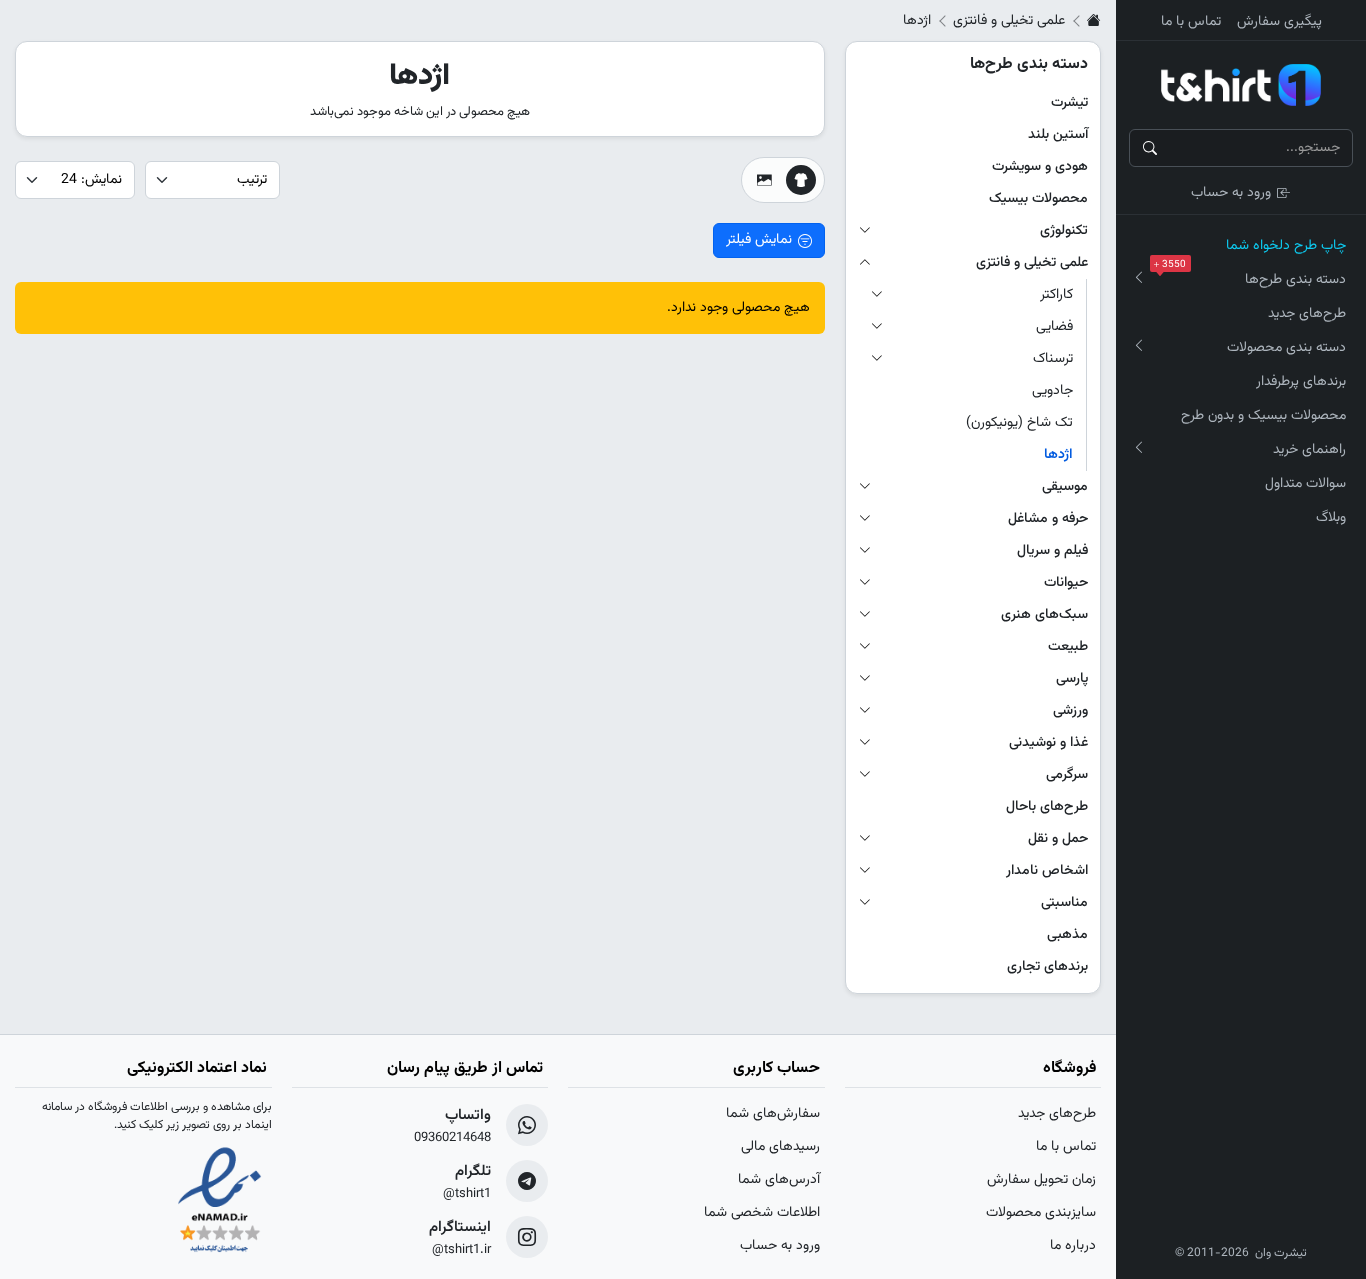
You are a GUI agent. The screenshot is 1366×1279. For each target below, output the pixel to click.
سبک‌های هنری (1044, 615)
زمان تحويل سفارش (1041, 1180)
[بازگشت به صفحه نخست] (1094, 21)
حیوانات (1066, 583)
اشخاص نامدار (1047, 871)
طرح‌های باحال (1047, 807)
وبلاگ (1331, 518)
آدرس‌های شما (779, 1180)
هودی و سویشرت (1040, 167)
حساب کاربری (776, 1068)
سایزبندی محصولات (1041, 1213)
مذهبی (1067, 935)
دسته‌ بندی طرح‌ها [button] (1254, 277)
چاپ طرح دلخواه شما (1286, 246)
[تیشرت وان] (1241, 85)
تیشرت (1069, 103)
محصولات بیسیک (1038, 199)
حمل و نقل (1058, 839)
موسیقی (1065, 487)
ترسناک (1053, 359)
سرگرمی (1067, 775)
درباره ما (1073, 1246)
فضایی (1054, 327)
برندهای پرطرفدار (1301, 382)
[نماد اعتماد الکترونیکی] (219, 1202)
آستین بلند (1058, 135)
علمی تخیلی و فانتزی (1009, 21)
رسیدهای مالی (780, 1147)
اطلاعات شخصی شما (762, 1213)
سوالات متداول (1305, 484)
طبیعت (1068, 647)
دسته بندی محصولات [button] (1286, 348)
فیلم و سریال (1052, 551)
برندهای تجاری (1047, 967)
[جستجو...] (1150, 148)
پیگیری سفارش (1279, 22)
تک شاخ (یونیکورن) (1019, 423)
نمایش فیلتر (759, 240)
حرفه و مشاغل (1048, 519)
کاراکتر (1056, 295)
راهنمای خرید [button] (1309, 450)
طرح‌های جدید (1307, 314)
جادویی (1052, 391)
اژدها (1058, 455)
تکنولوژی (1064, 231)
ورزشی (1070, 711)
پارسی (1072, 679)
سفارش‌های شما (773, 1114)
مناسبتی (1064, 903)
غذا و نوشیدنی (1048, 743)
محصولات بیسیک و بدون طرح (1263, 416)
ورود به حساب (1231, 193)
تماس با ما (1191, 22)
